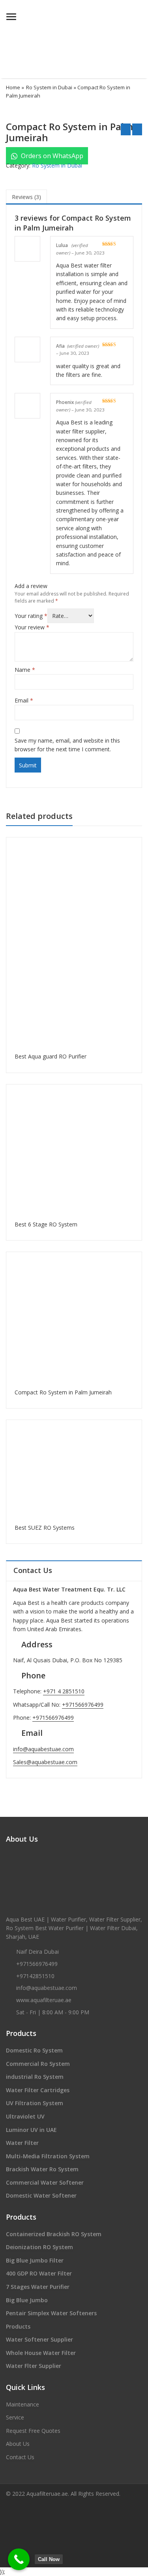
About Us (18, 2444)
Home (13, 87)
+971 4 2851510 (64, 1691)
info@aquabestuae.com (43, 1749)
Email (24, 700)
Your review (32, 627)
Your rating (31, 616)
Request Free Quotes (33, 2431)
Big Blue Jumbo (27, 2300)
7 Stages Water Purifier (38, 2287)
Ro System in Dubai (49, 87)
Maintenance (22, 2404)
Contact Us (20, 2457)
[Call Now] (19, 2559)
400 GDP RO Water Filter (39, 2273)
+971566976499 (83, 1705)
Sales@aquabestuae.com (45, 1762)
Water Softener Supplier (39, 2339)
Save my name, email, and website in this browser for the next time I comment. (67, 745)
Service (15, 2417)
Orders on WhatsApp (51, 156)
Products (18, 2326)
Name (25, 670)
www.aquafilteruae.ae (44, 2000)
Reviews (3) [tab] (26, 197)
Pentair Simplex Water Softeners (51, 2313)
